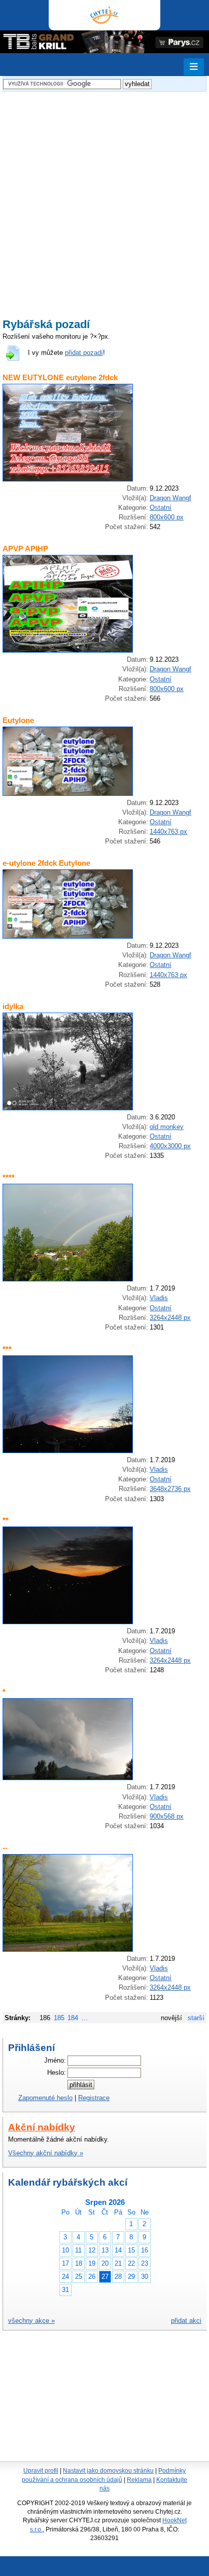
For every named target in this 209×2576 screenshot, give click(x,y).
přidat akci (186, 2321)
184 (73, 2018)
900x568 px (167, 1816)
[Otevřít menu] (194, 67)
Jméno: (55, 2060)
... (85, 2018)
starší (196, 2018)
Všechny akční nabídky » (46, 2153)
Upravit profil (41, 2471)
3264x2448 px (170, 1318)
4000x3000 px (170, 1146)
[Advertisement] (104, 198)
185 (59, 2018)
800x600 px (167, 517)
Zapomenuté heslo (45, 2098)
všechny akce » (31, 2321)
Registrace (94, 2098)
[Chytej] (104, 15)
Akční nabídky (42, 2127)
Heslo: (57, 2072)
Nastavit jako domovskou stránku (108, 2471)
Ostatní (161, 508)
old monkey (167, 1127)
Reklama (139, 2480)
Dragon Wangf (170, 498)
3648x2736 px (170, 1489)
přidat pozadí (84, 353)
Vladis (159, 1298)
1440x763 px (168, 832)
